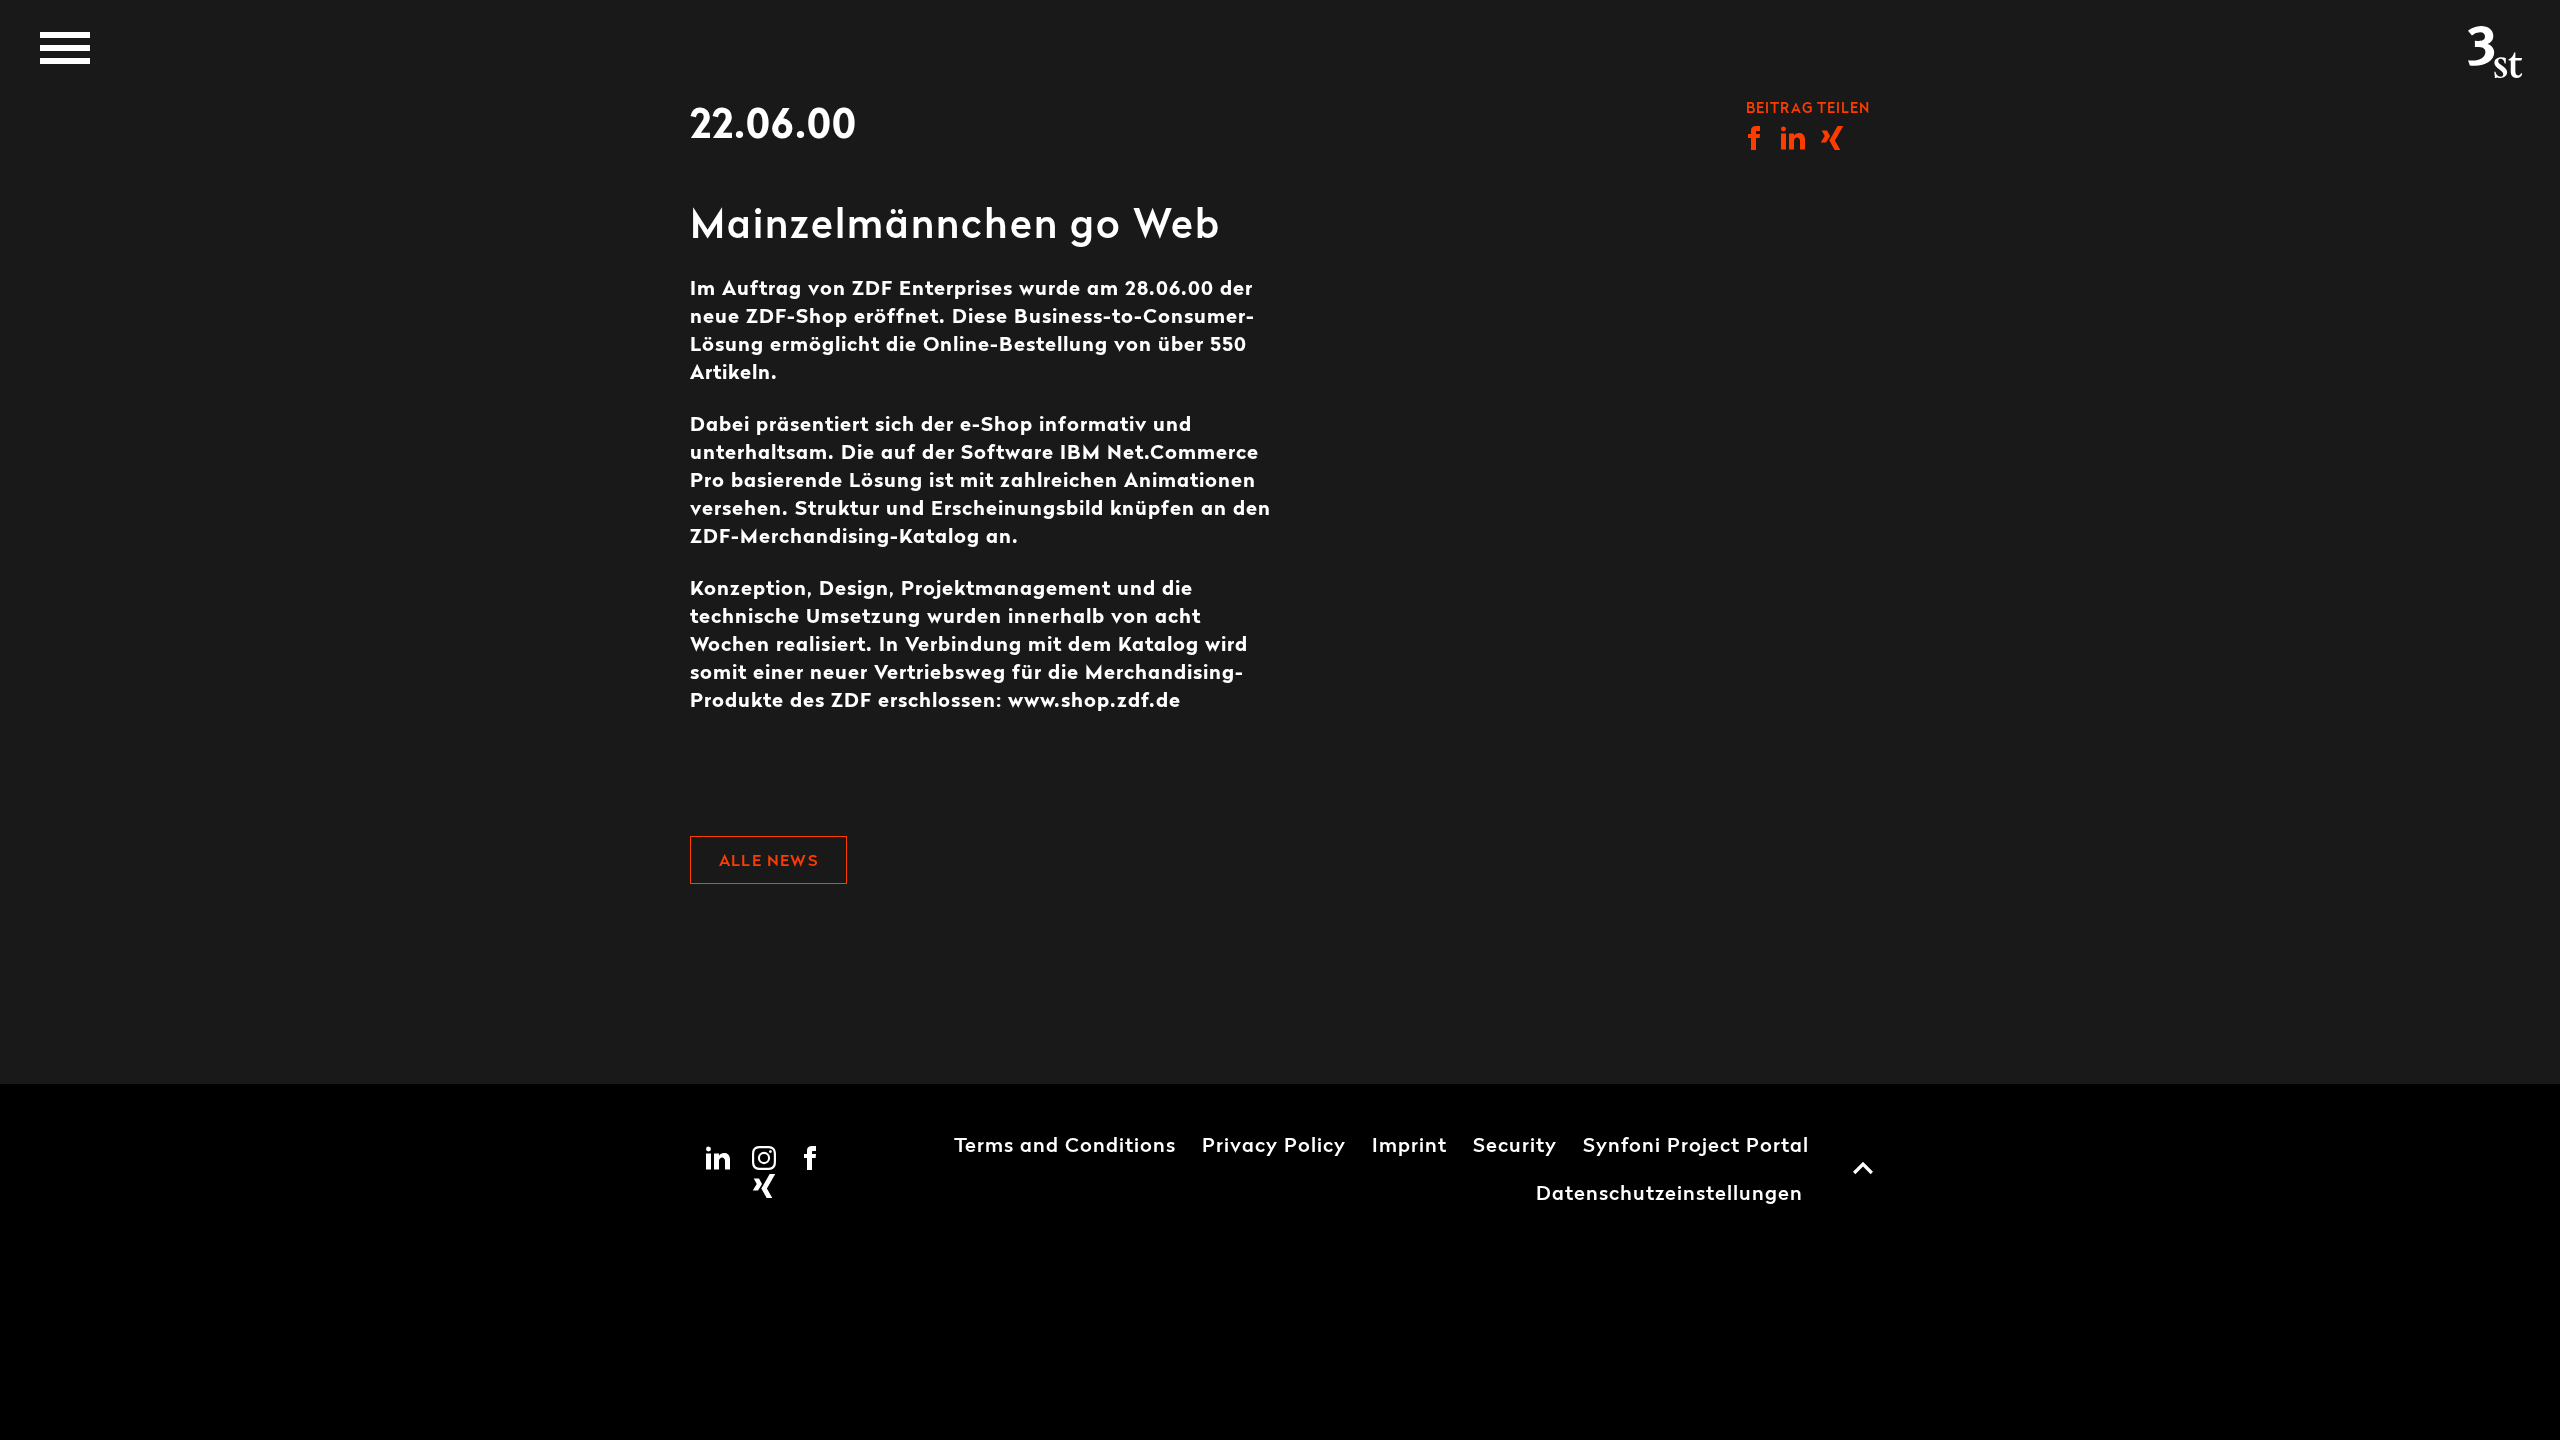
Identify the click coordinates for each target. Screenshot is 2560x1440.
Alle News (768, 862)
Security (1515, 1147)
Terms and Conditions (1065, 1147)
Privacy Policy (1274, 1147)
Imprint (1409, 1147)
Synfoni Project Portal (1696, 1147)
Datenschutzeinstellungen (1669, 1195)
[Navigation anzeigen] (65, 48)
